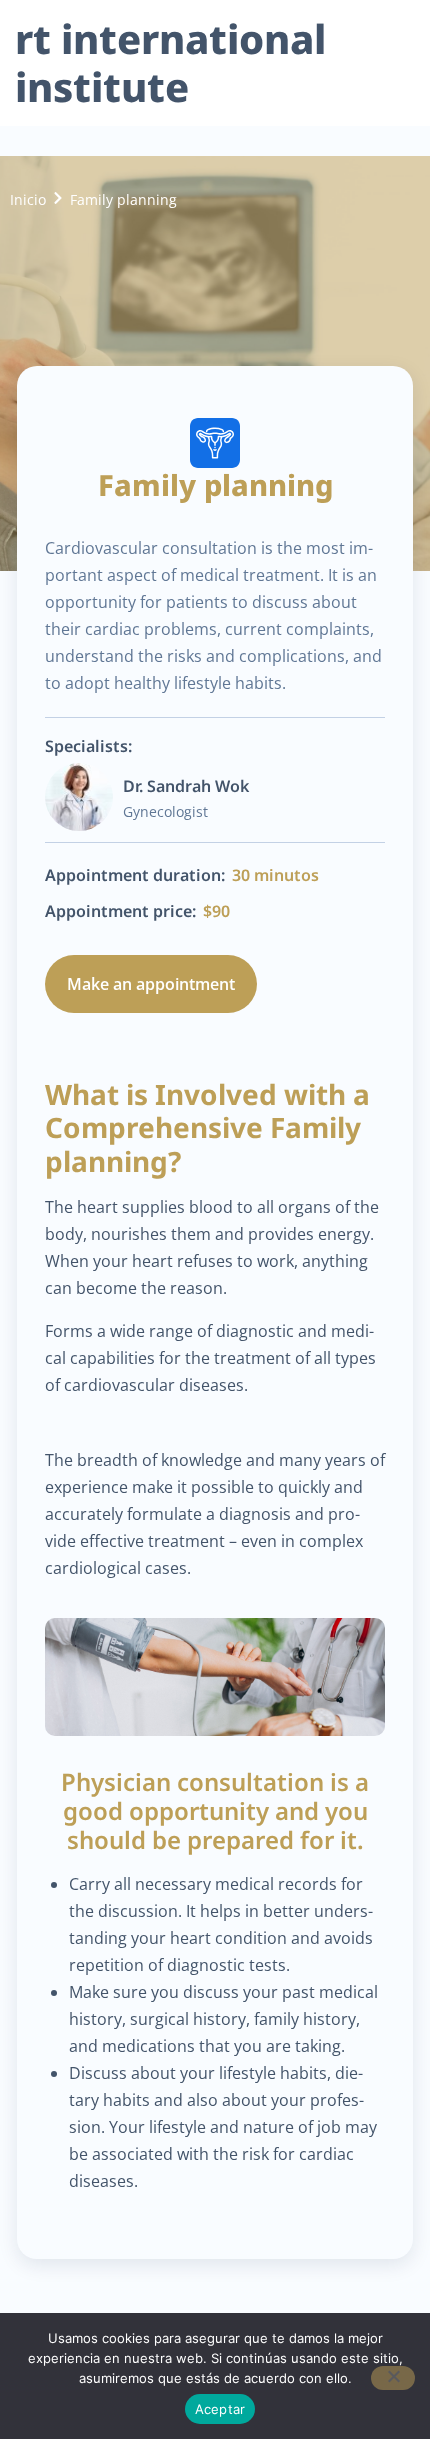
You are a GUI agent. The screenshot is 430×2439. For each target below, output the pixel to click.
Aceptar (220, 2409)
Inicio (28, 199)
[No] (393, 2378)
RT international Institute (170, 62)
